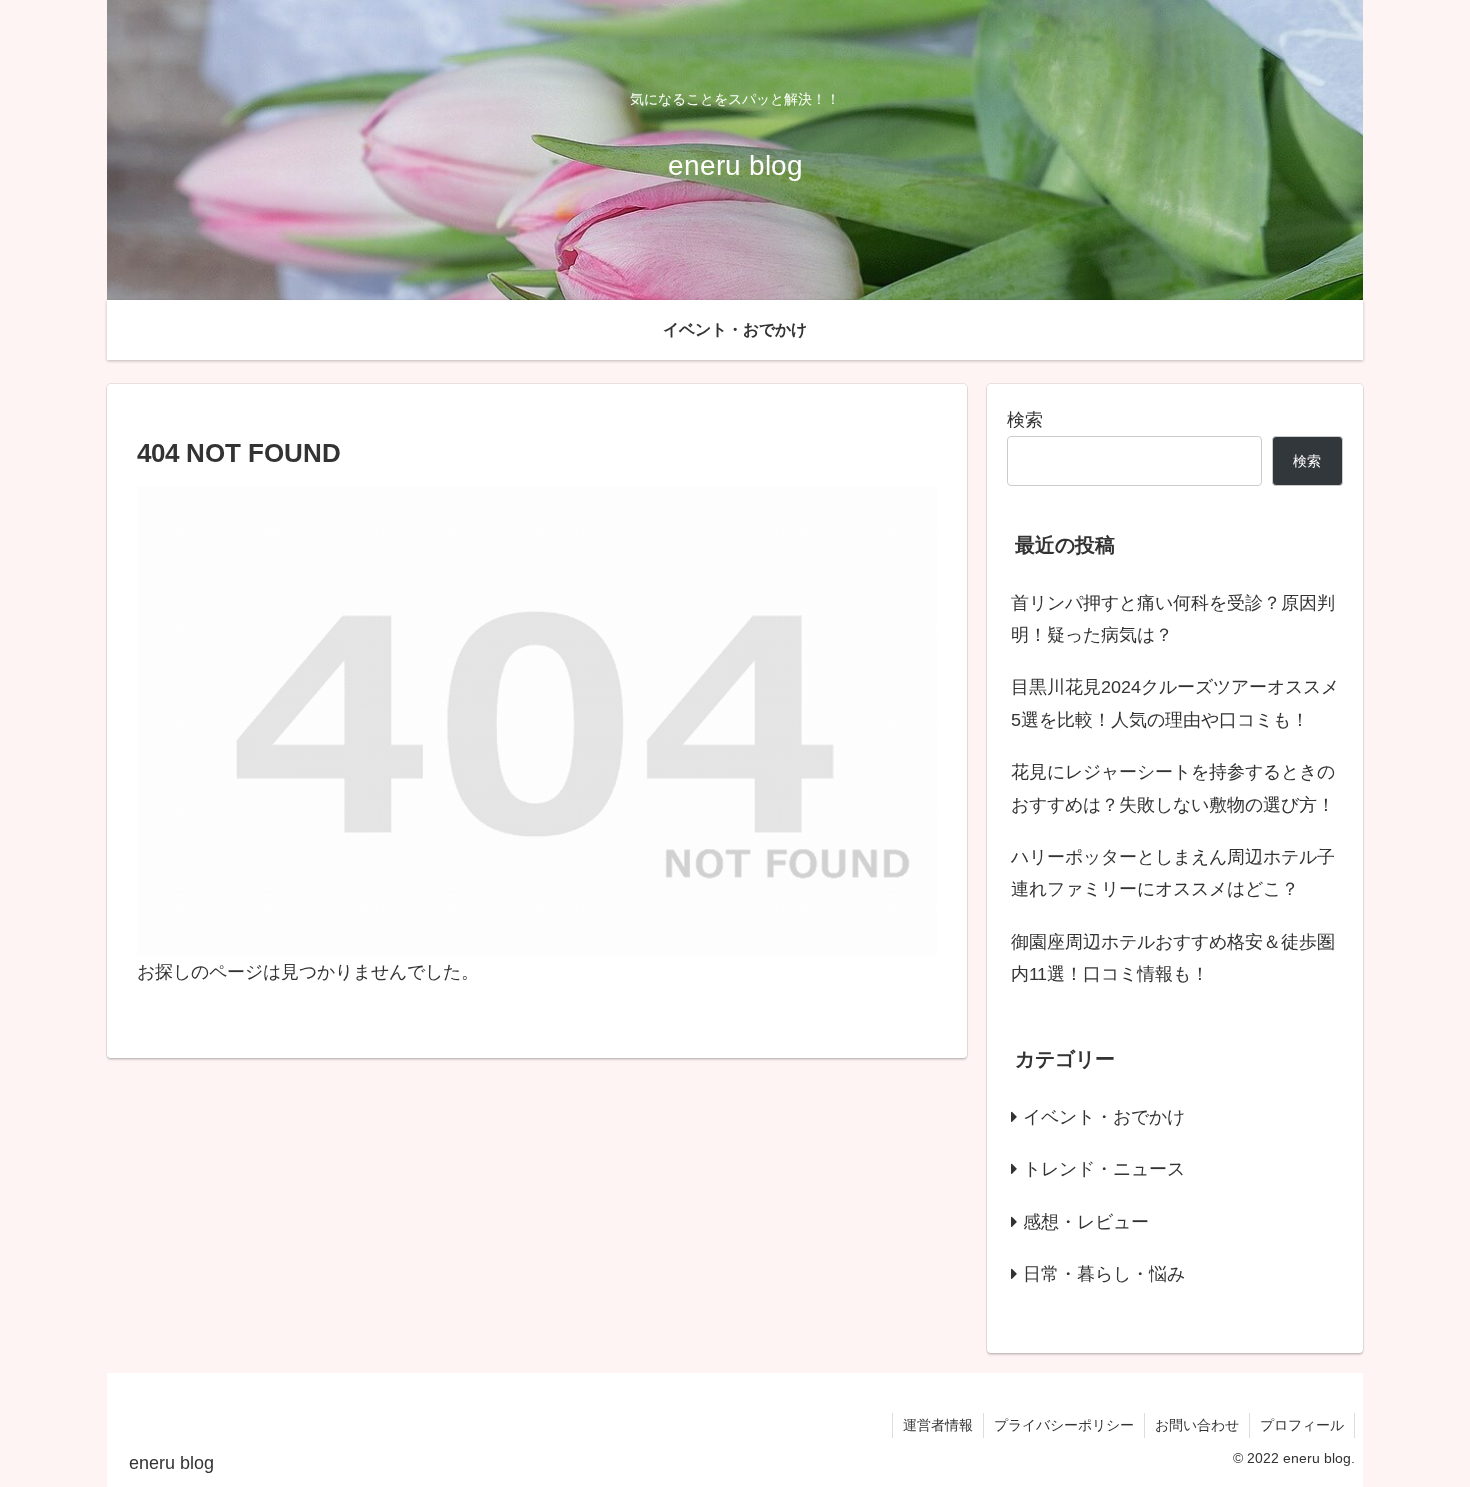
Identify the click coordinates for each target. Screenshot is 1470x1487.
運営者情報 (938, 1425)
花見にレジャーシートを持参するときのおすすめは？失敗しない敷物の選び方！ (1173, 788)
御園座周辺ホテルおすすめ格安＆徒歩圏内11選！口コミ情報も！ (1173, 958)
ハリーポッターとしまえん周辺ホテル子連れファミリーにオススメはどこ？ (1173, 873)
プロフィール (1302, 1425)
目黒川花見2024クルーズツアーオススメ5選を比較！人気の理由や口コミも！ (1175, 703)
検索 (1025, 420)
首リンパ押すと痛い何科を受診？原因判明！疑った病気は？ (1173, 619)
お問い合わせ (1197, 1425)
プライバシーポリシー (1064, 1425)
